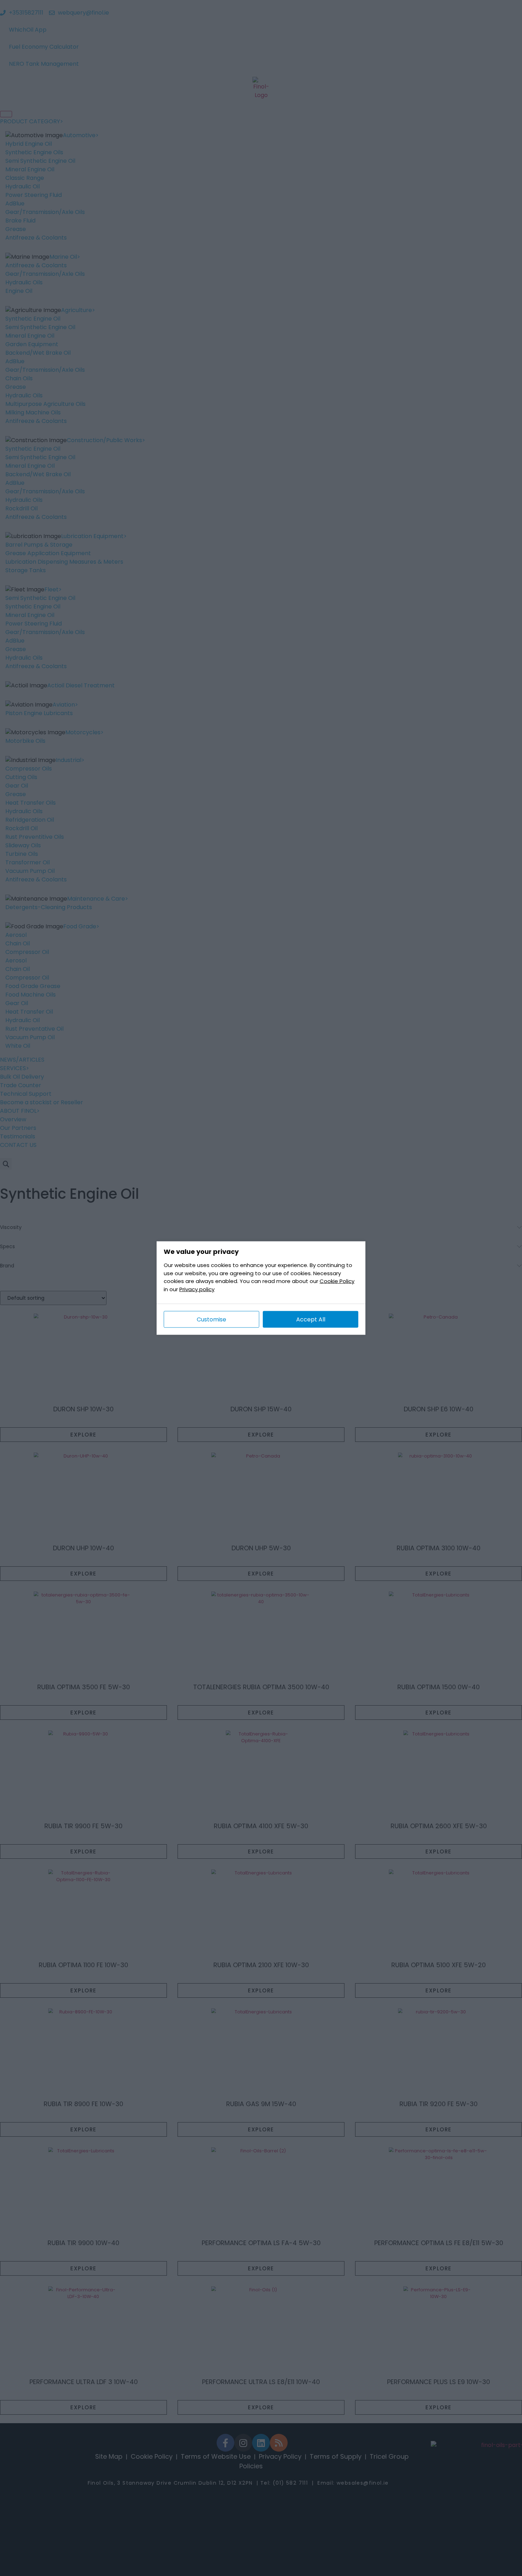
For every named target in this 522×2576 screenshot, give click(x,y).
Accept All (311, 1319)
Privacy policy (197, 1289)
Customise (211, 1319)
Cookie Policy (337, 1281)
